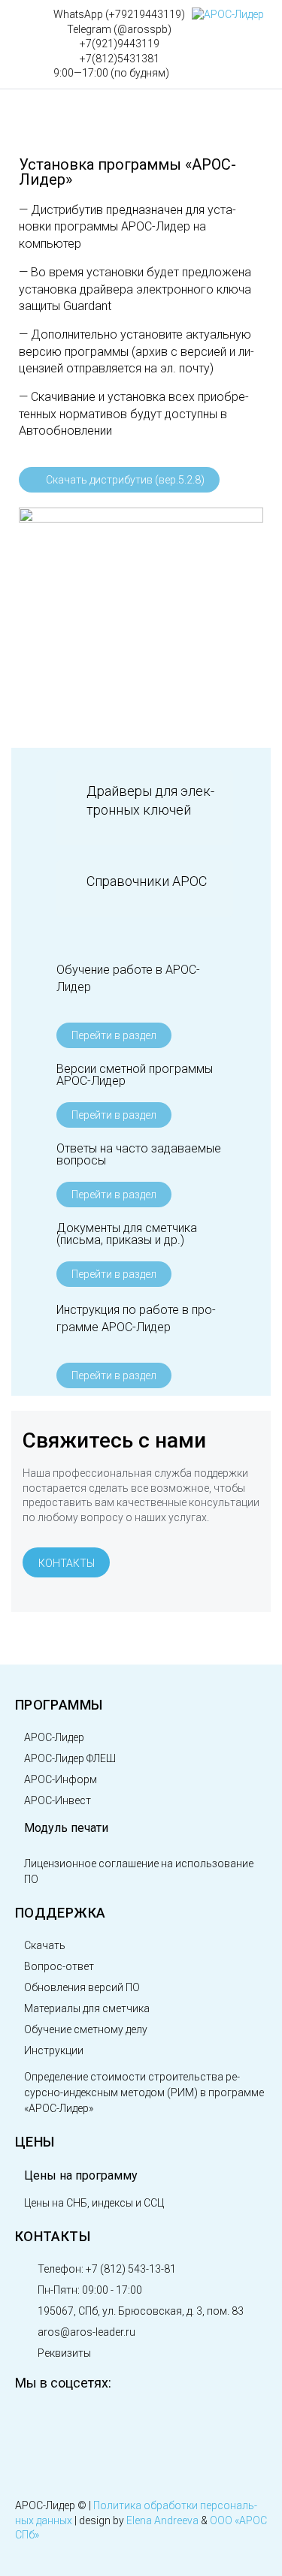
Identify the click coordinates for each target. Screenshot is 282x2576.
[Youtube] (85, 2423)
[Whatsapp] (187, 2423)
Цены (35, 2142)
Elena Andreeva (162, 2520)
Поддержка (60, 1913)
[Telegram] (136, 2423)
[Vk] (34, 2423)
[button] (145, 800)
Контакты (53, 2236)
